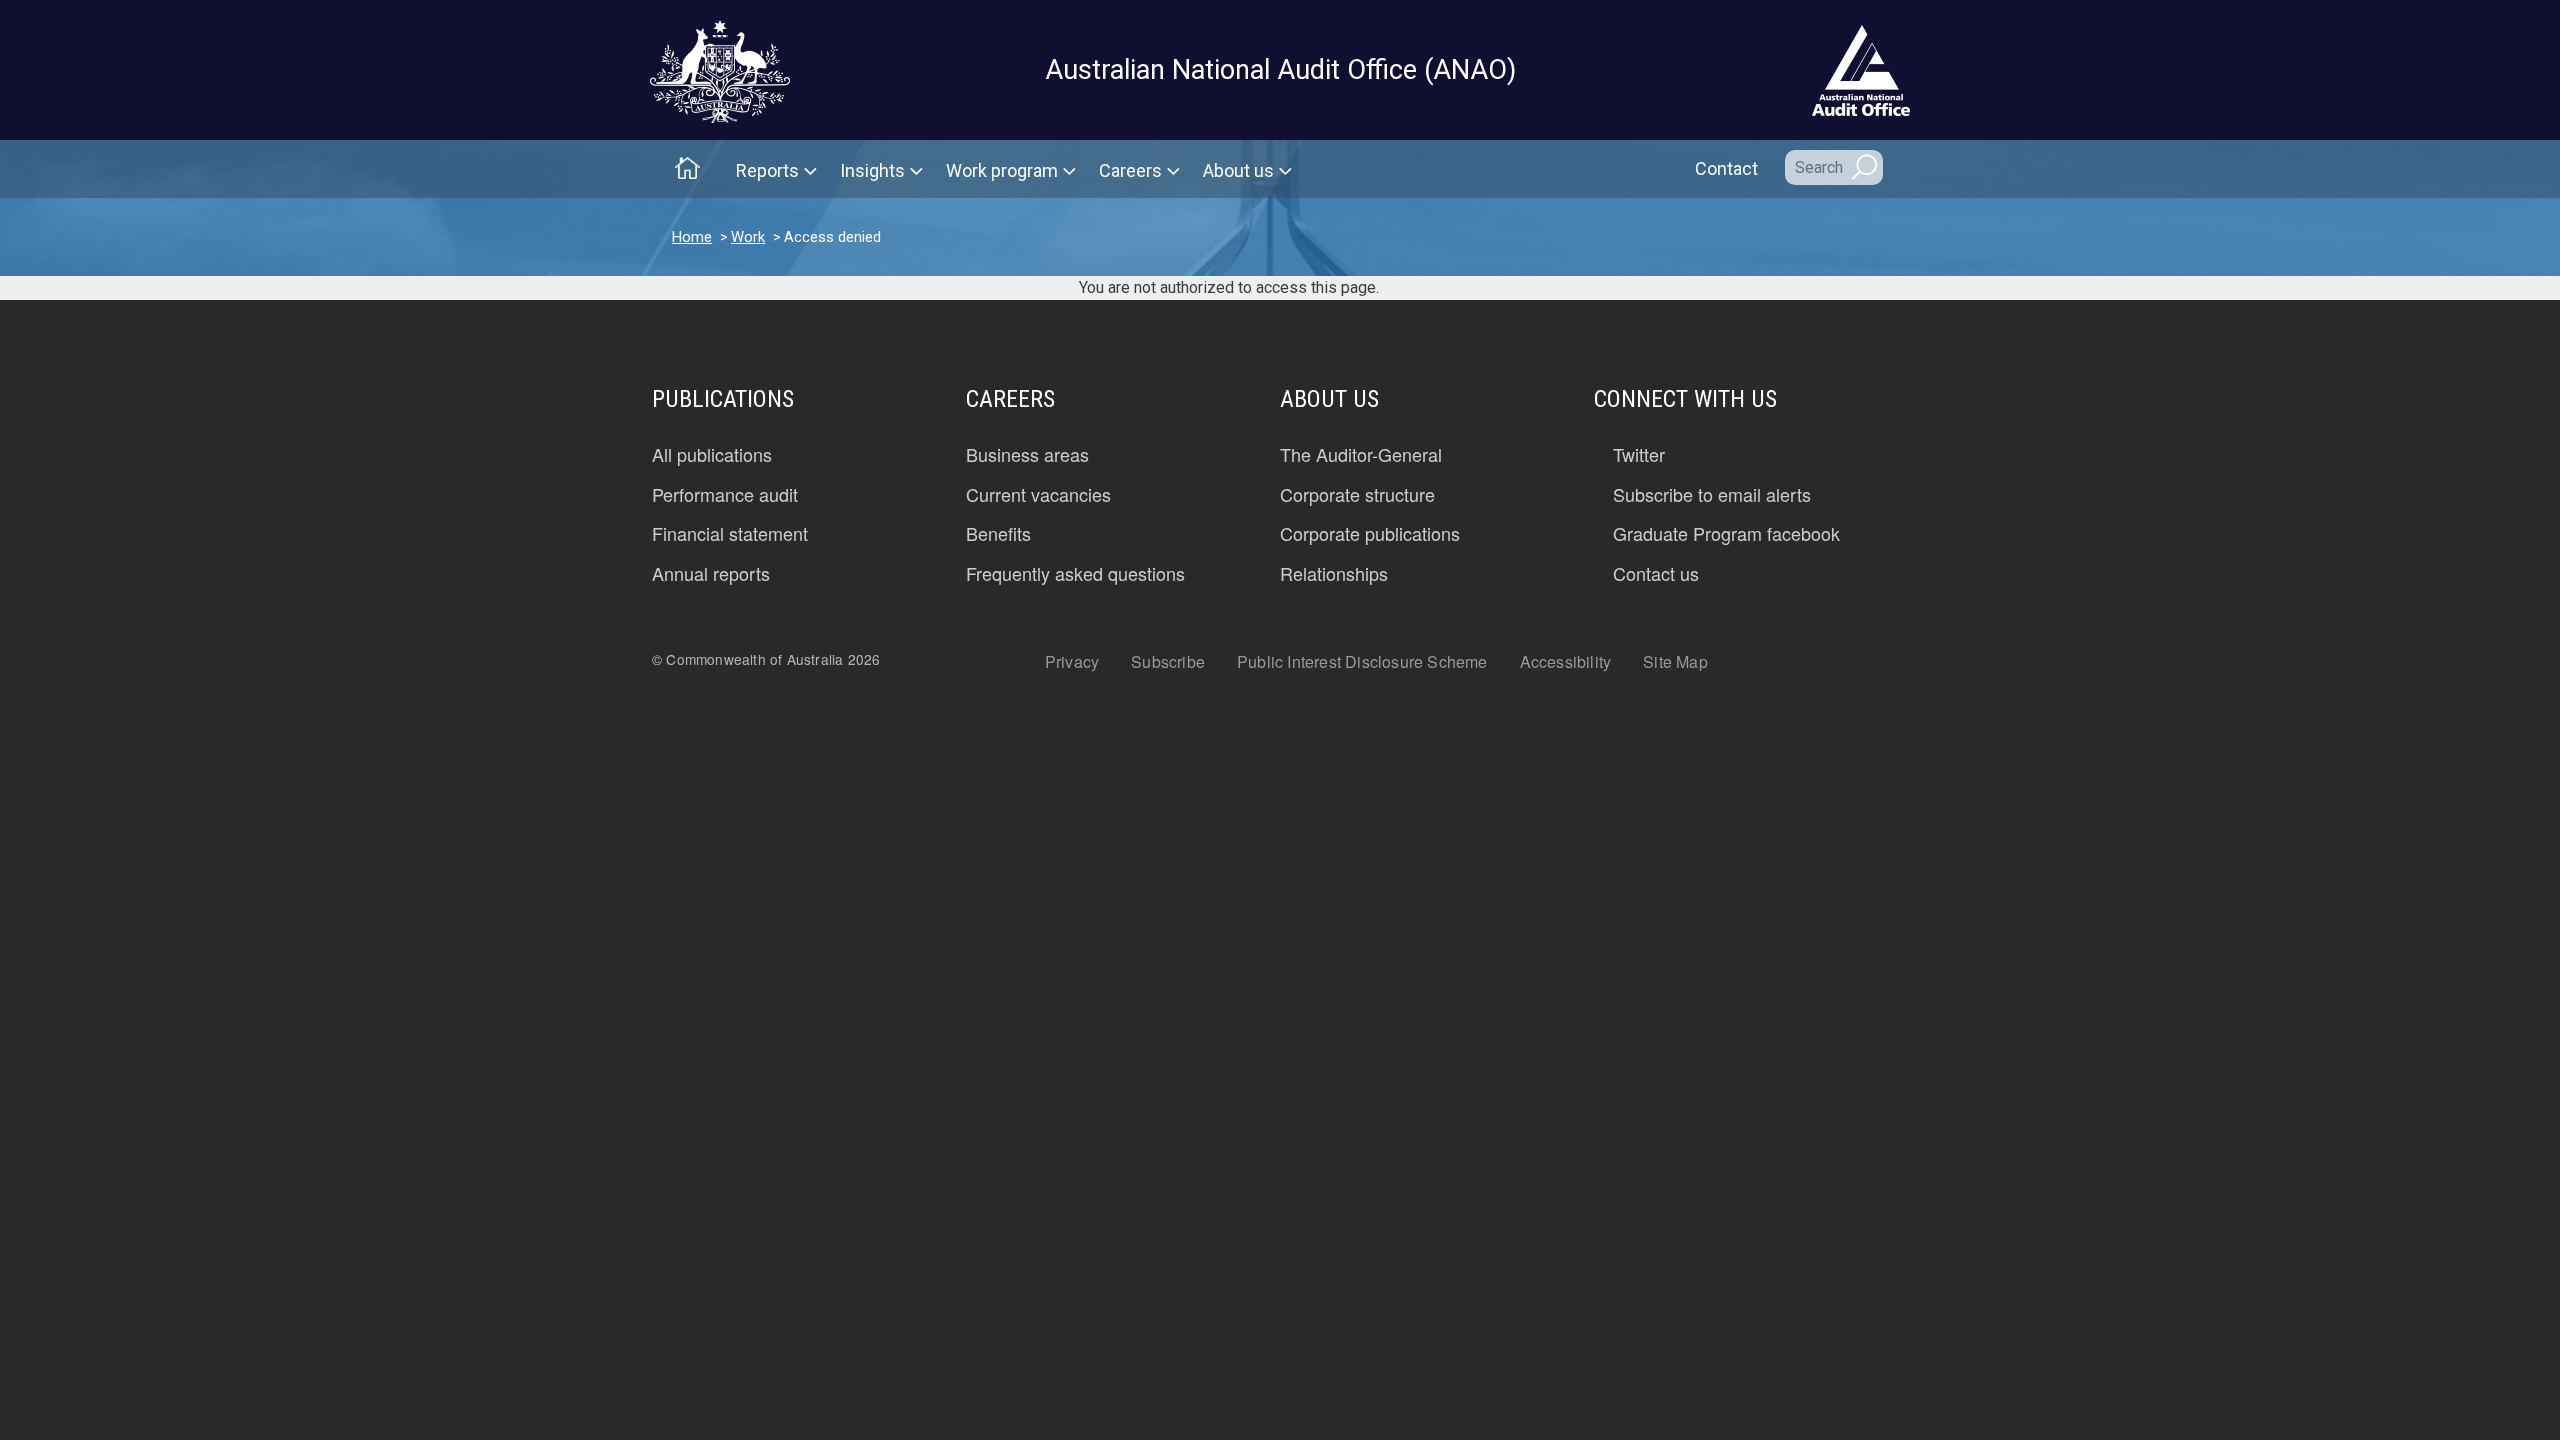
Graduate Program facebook (1726, 534)
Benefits (998, 534)
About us (1238, 170)
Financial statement (730, 534)
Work (748, 237)
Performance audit (725, 495)
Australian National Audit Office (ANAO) (1280, 70)
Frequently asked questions (1075, 574)
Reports (767, 170)
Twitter (1639, 455)
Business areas (1027, 455)
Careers (1130, 170)
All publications (712, 455)
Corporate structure (1357, 495)
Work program (1002, 170)
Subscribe (1168, 661)
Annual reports (711, 574)
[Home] (720, 71)
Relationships (1334, 574)
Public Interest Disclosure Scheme (1362, 661)
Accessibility (1566, 661)
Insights (872, 170)
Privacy (1072, 661)
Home (692, 237)
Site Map (1675, 661)
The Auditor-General (1361, 455)
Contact (1726, 168)
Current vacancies (1038, 495)
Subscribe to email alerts (1712, 495)
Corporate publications (1370, 534)
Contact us (1656, 574)
